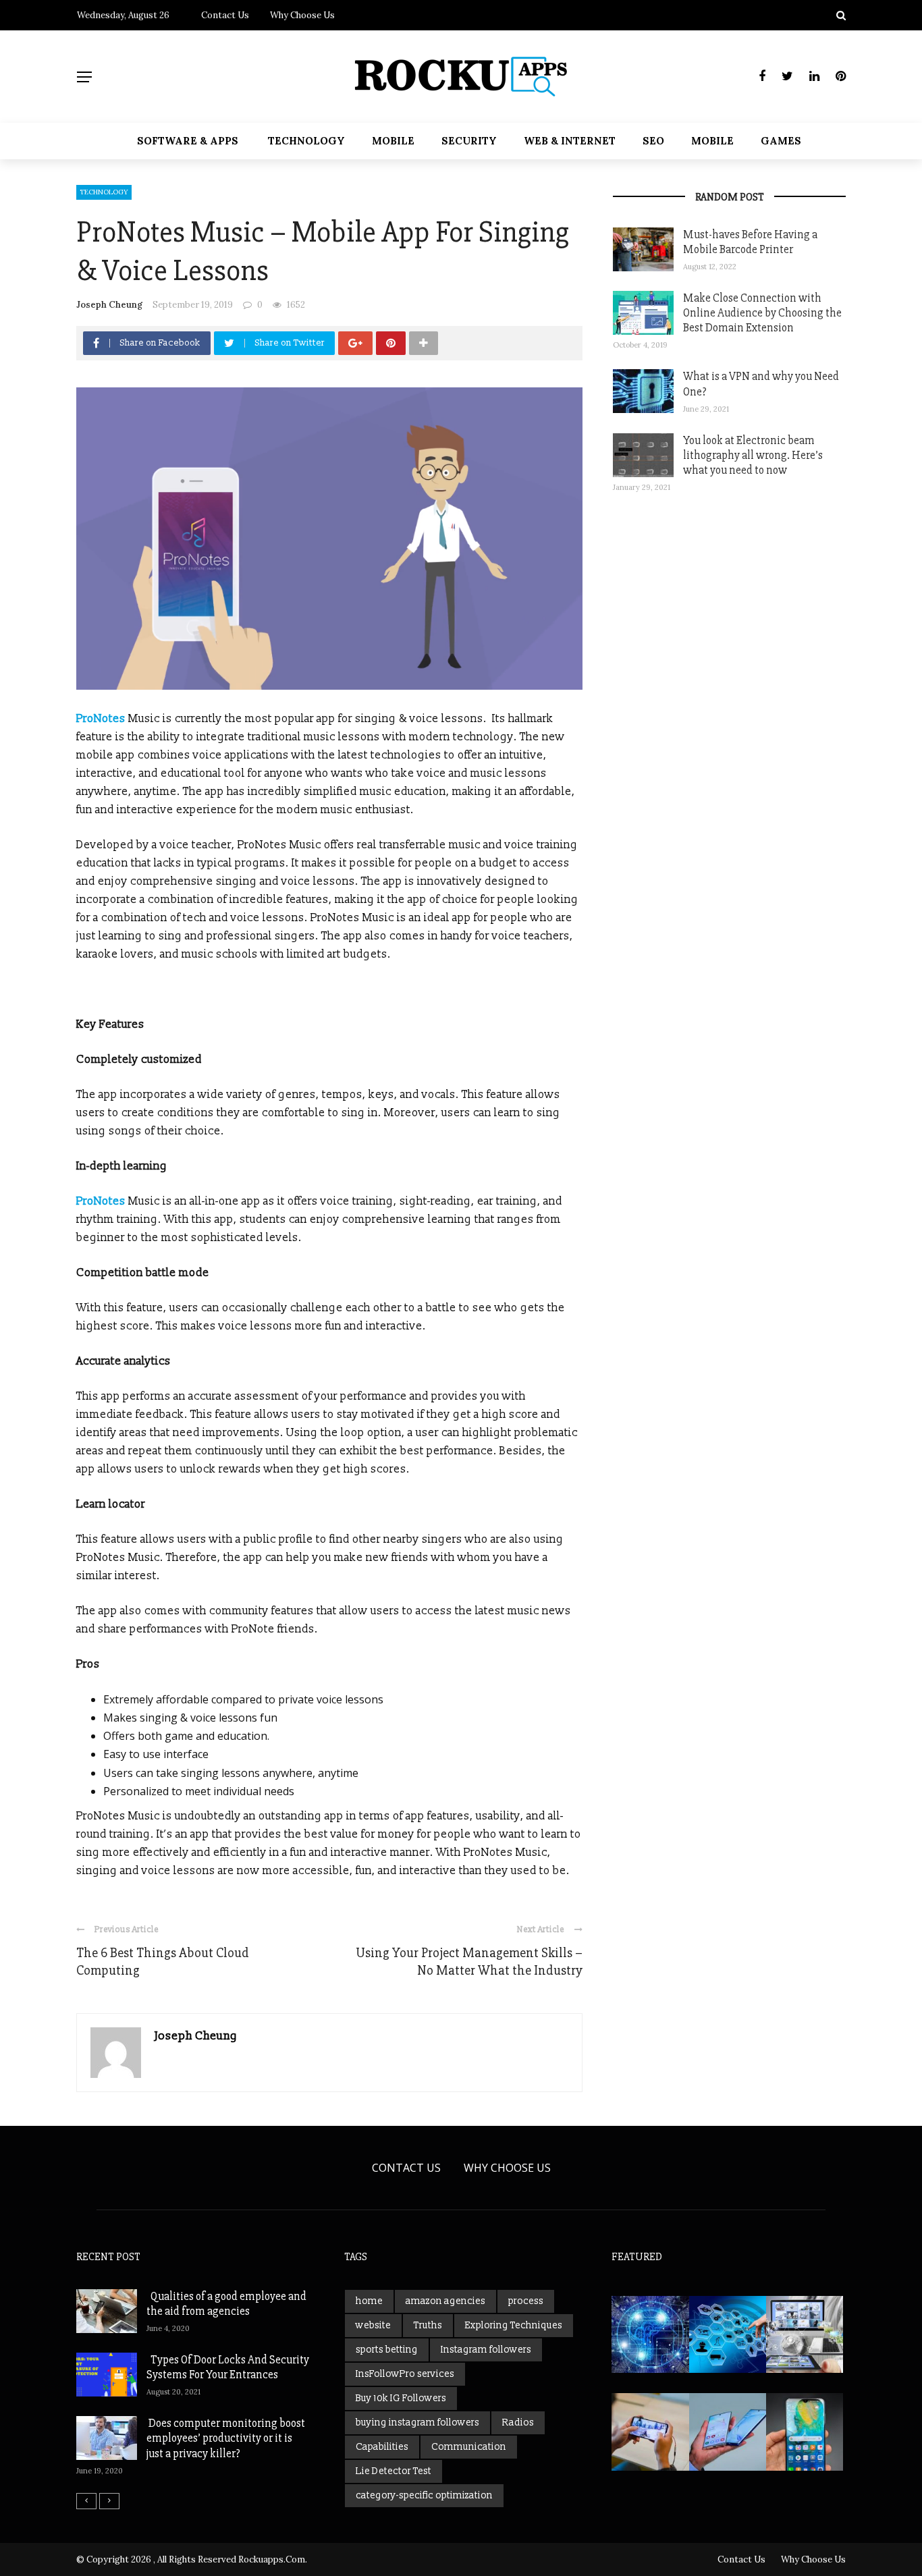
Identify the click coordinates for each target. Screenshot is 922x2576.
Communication (469, 2447)
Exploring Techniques (514, 2325)
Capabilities (382, 2447)
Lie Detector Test (394, 2471)
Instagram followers (486, 2350)
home (369, 2301)
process (526, 2301)
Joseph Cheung (109, 305)
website (373, 2325)
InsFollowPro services (405, 2374)
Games (781, 141)
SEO (653, 141)
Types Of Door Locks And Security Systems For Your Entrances (228, 2367)
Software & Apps (188, 141)
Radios (518, 2422)
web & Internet (570, 141)
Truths (428, 2325)
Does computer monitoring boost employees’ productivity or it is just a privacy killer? (226, 2438)
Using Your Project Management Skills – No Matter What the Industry (469, 1962)
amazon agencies (445, 2301)
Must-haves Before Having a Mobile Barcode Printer (750, 242)
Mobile (393, 141)
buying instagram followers (417, 2422)
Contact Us (225, 15)
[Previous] (86, 2501)
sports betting (387, 2350)
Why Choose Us (302, 15)
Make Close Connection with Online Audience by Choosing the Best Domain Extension (762, 313)
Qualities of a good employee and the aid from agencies (226, 2304)
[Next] (109, 2501)
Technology (306, 141)
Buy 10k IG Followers (401, 2398)
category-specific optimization (424, 2495)
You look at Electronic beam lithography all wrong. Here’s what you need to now (753, 455)
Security (469, 141)
